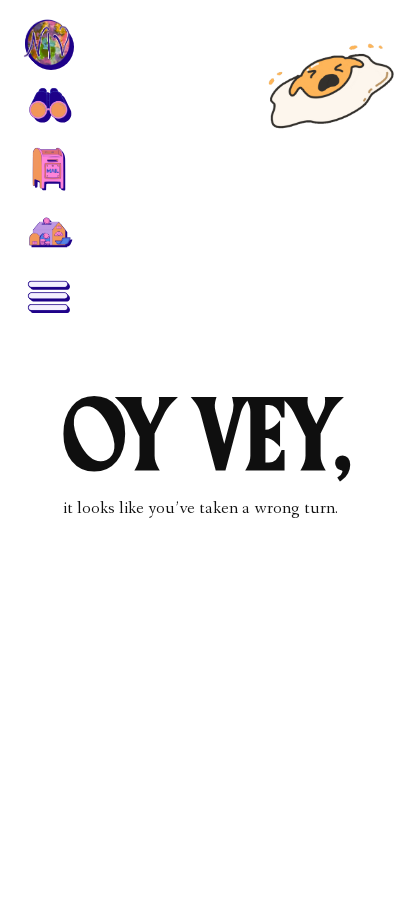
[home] (48, 44)
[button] (48, 104)
